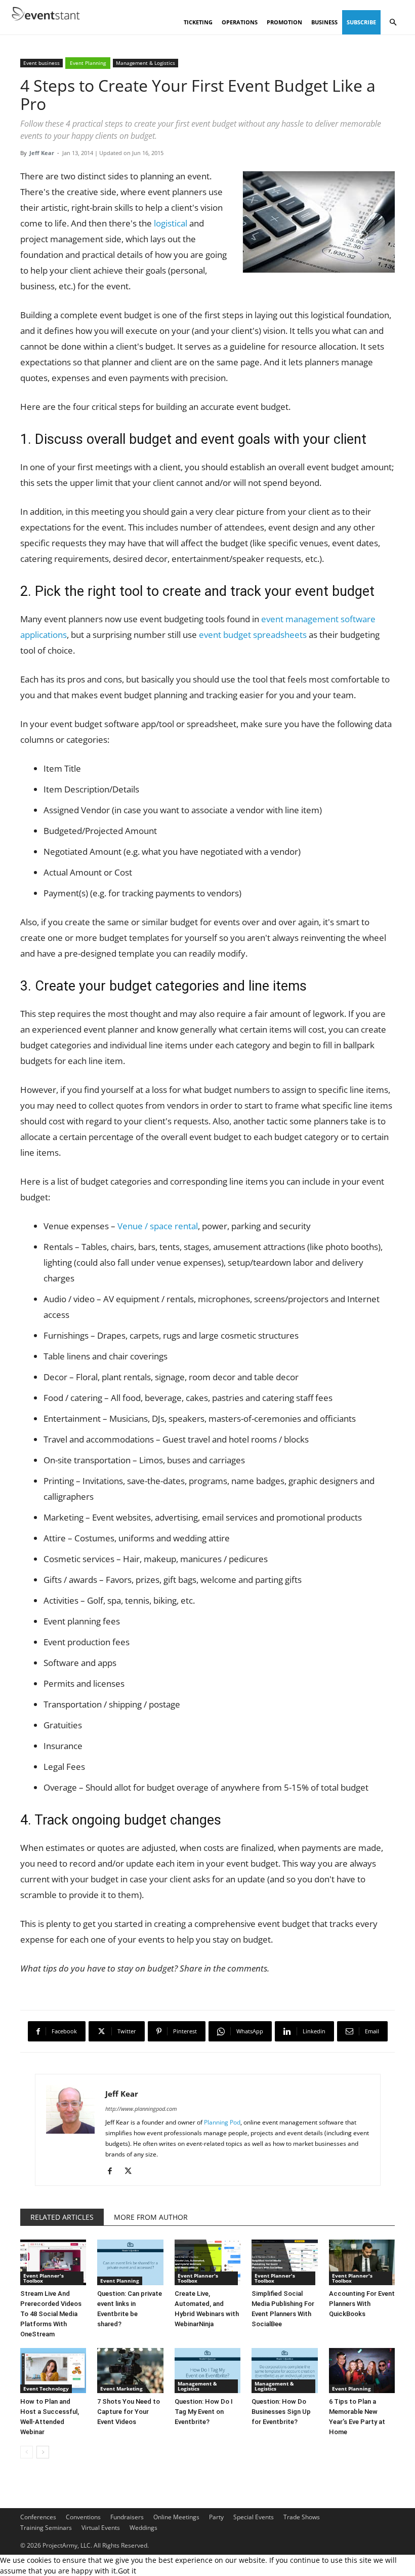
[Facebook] (114, 2171)
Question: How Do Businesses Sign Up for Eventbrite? (281, 2412)
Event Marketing (121, 2389)
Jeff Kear (42, 153)
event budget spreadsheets (253, 635)
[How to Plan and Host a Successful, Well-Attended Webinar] (53, 2371)
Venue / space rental (158, 1226)
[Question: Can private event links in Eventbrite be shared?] (130, 2262)
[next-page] (43, 2452)
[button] (393, 23)
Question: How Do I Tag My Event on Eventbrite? (204, 2412)
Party (216, 2517)
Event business (41, 63)
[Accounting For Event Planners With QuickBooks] (362, 2262)
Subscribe (361, 22)
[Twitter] (132, 2171)
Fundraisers (127, 2517)
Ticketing (198, 22)
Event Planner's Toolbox (44, 2278)
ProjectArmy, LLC (67, 2545)
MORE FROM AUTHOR (151, 2217)
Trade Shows (302, 2517)
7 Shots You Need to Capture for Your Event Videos (129, 2412)
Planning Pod (222, 2122)
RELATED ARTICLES (62, 2217)
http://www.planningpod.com (141, 2109)
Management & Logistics (146, 63)
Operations (240, 22)
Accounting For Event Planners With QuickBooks (362, 2304)
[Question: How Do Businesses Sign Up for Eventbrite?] (284, 2371)
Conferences (38, 2517)
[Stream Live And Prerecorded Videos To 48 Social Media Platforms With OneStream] (53, 2262)
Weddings (143, 2528)
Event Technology (46, 2389)
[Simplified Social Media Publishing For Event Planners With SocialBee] (284, 2262)
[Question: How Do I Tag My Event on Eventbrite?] (207, 2371)
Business (324, 22)
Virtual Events (101, 2528)
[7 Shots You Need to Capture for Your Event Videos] (130, 2371)
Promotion (284, 22)
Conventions (83, 2517)
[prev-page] (27, 2452)
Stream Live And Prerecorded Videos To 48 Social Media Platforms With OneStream (51, 2314)
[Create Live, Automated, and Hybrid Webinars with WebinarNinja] (207, 2262)
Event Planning (88, 63)
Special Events (254, 2517)
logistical (171, 223)
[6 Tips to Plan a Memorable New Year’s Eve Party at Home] (362, 2371)
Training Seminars (46, 2528)
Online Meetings (176, 2517)
